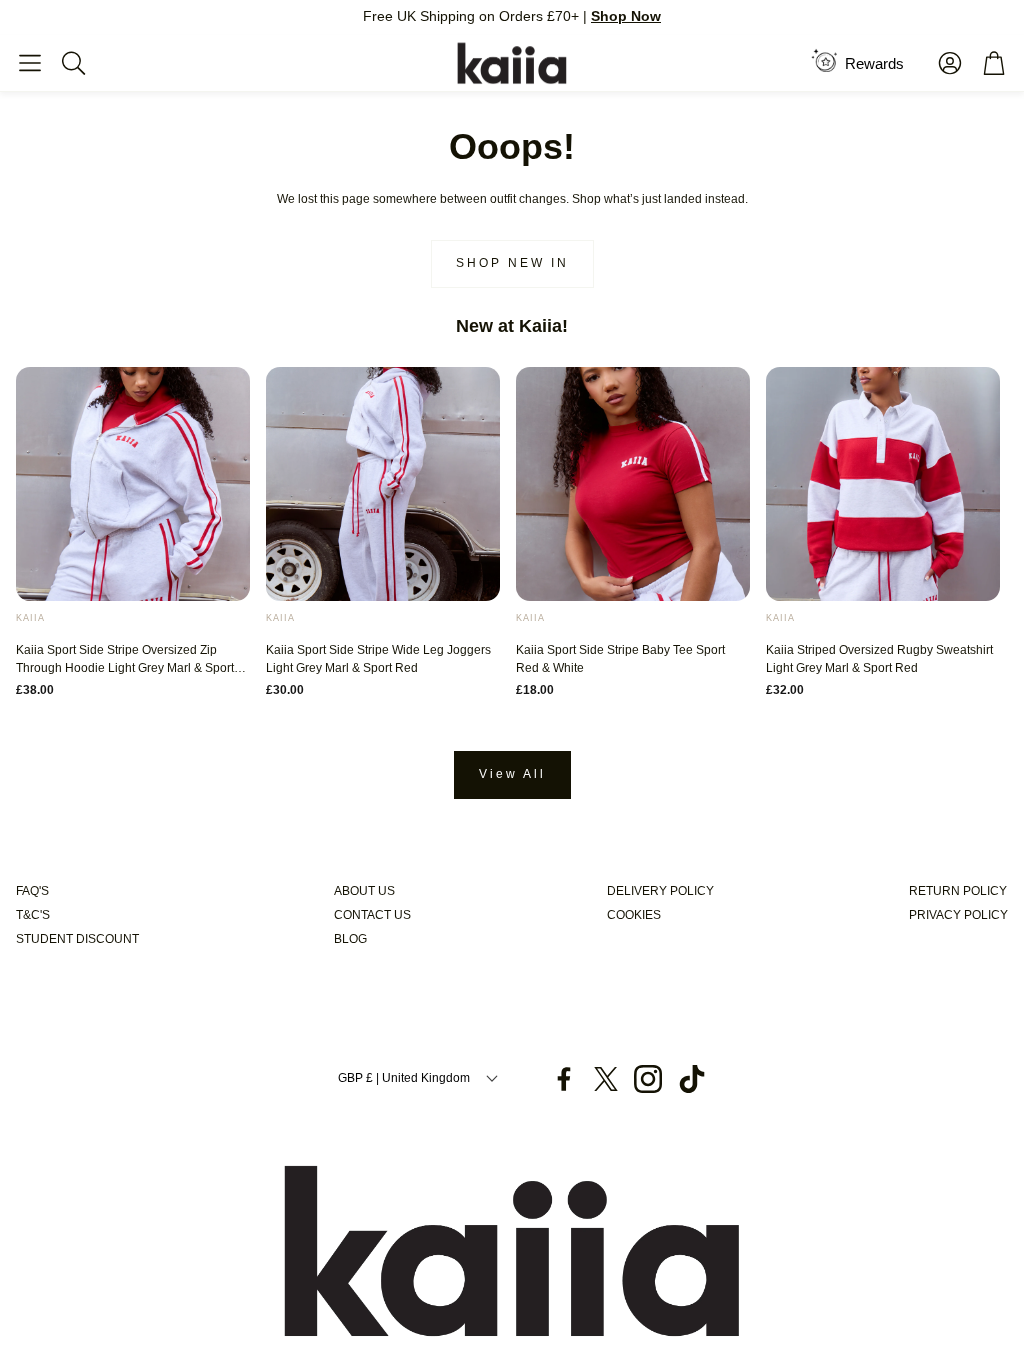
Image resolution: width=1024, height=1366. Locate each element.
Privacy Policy (958, 915)
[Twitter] (606, 1079)
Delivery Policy (660, 891)
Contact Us (372, 915)
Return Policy (958, 891)
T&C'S (33, 915)
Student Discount (77, 939)
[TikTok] (692, 1079)
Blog (350, 939)
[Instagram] (648, 1079)
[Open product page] (133, 484)
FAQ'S (32, 891)
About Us (364, 891)
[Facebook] (564, 1079)
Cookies (634, 915)
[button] (30, 63)
